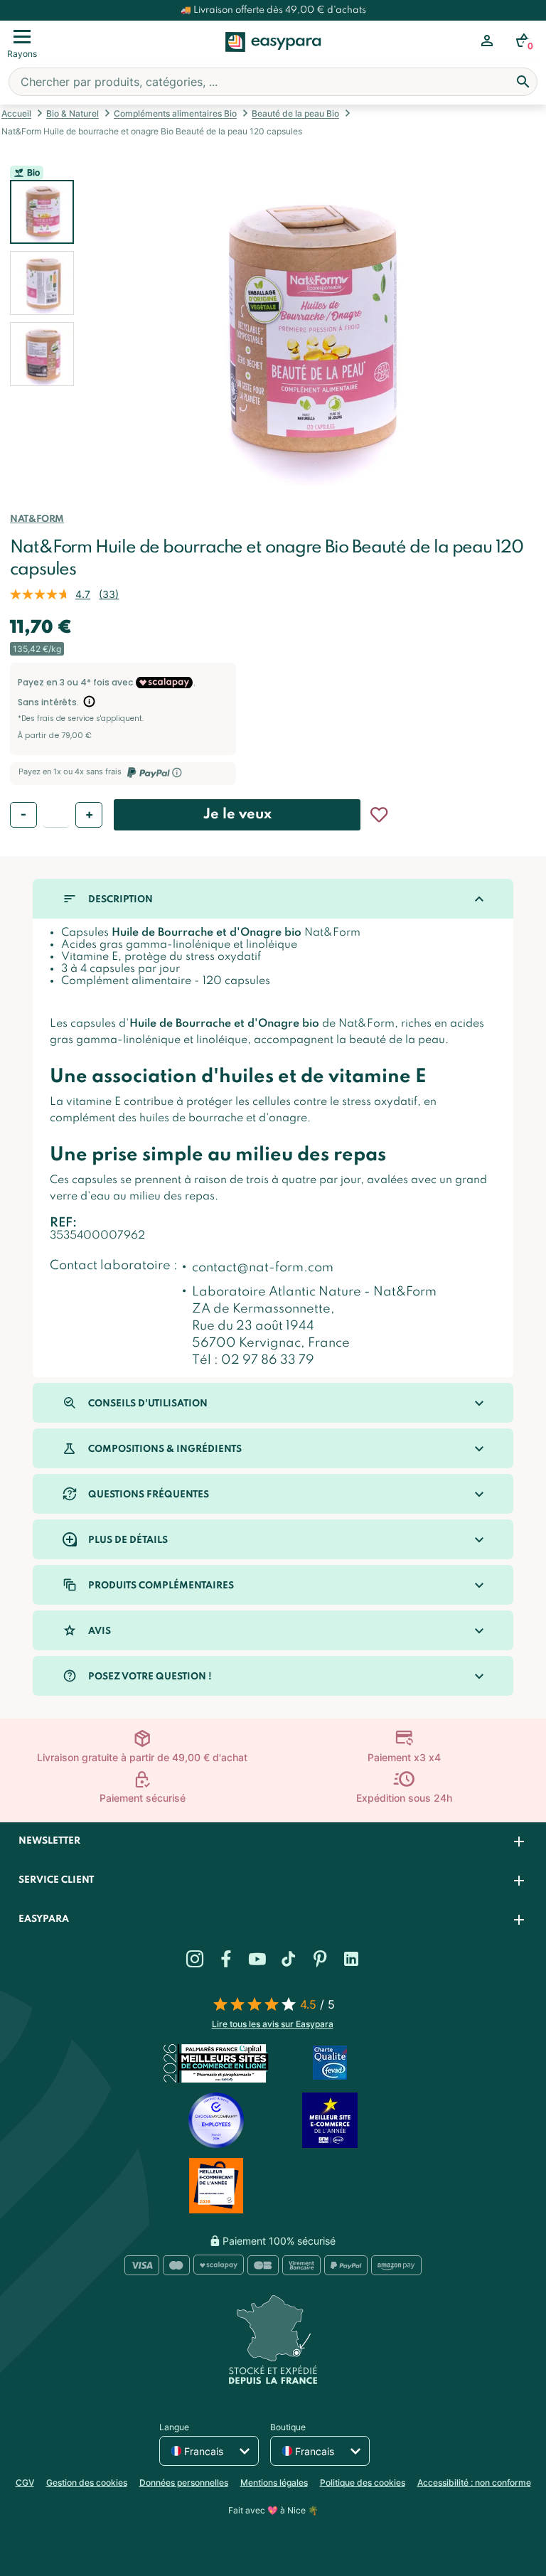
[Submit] (523, 82)
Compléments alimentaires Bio (175, 113)
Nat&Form (37, 519)
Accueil (16, 113)
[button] (42, 283)
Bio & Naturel (73, 113)
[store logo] (273, 58)
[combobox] (273, 82)
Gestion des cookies (87, 2483)
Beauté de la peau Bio (295, 113)
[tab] (273, 1842)
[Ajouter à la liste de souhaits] (379, 815)
